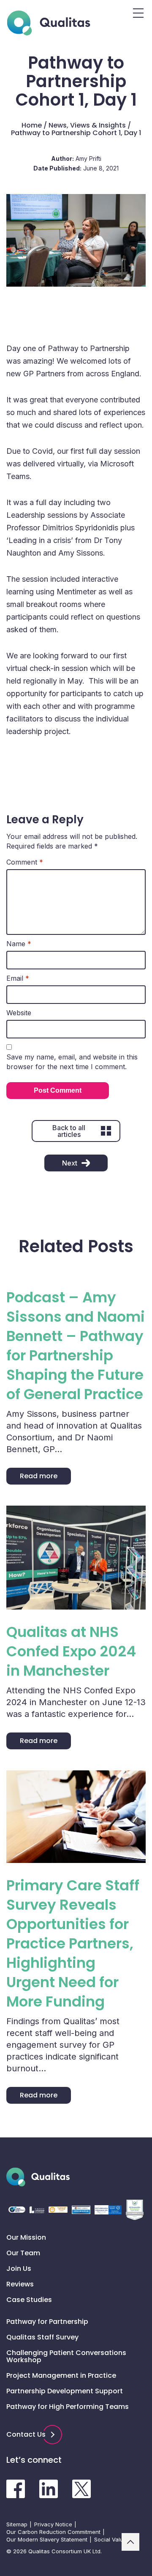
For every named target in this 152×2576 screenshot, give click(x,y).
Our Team (23, 2253)
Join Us (19, 2269)
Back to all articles (69, 1131)
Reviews (20, 2284)
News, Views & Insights (87, 125)
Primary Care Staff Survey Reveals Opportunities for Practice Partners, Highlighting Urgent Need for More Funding (73, 1943)
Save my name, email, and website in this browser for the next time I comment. (72, 1062)
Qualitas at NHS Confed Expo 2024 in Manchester (71, 1651)
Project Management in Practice (61, 2375)
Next (70, 1163)
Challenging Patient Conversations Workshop (66, 2356)
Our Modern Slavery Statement (47, 2539)
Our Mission (26, 2237)
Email (18, 978)
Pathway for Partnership (47, 2322)
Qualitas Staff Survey (42, 2337)
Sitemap (17, 2524)
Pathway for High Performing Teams (68, 2407)
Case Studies (29, 2300)
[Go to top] (130, 2542)
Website (19, 1013)
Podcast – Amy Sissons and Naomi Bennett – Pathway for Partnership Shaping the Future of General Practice (76, 1346)
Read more (39, 1476)
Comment (25, 862)
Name (19, 944)
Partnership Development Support (65, 2391)
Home (32, 125)
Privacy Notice (53, 2524)
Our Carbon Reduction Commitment (53, 2532)
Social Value (110, 2539)
